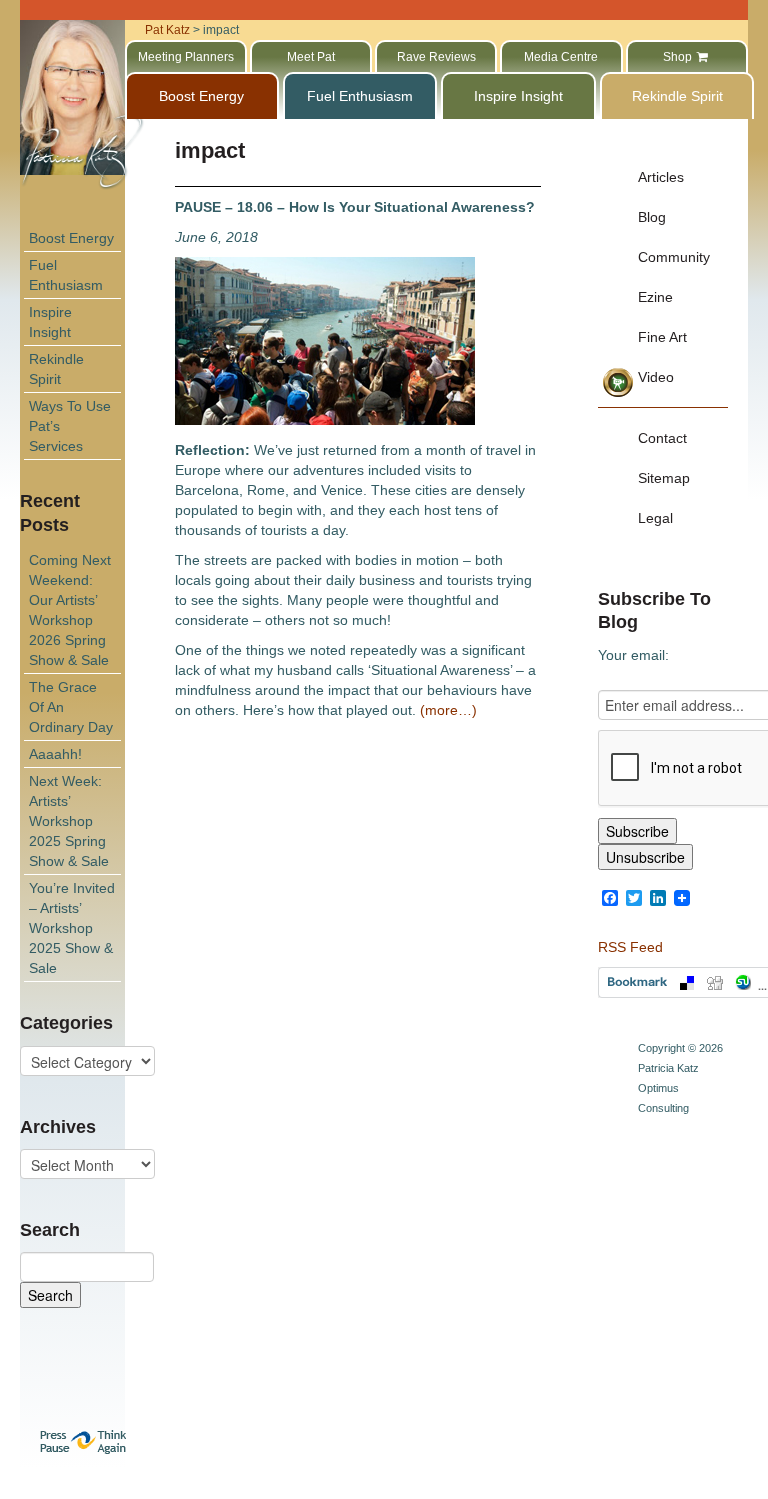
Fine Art (662, 337)
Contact (662, 438)
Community (674, 257)
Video (656, 377)
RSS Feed (630, 947)
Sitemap (664, 478)
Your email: (633, 655)
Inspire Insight (50, 322)
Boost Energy (71, 238)
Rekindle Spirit (56, 369)
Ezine (655, 297)
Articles (661, 177)
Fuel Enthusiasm (66, 275)
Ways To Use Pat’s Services (70, 426)
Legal (655, 518)
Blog (652, 217)
